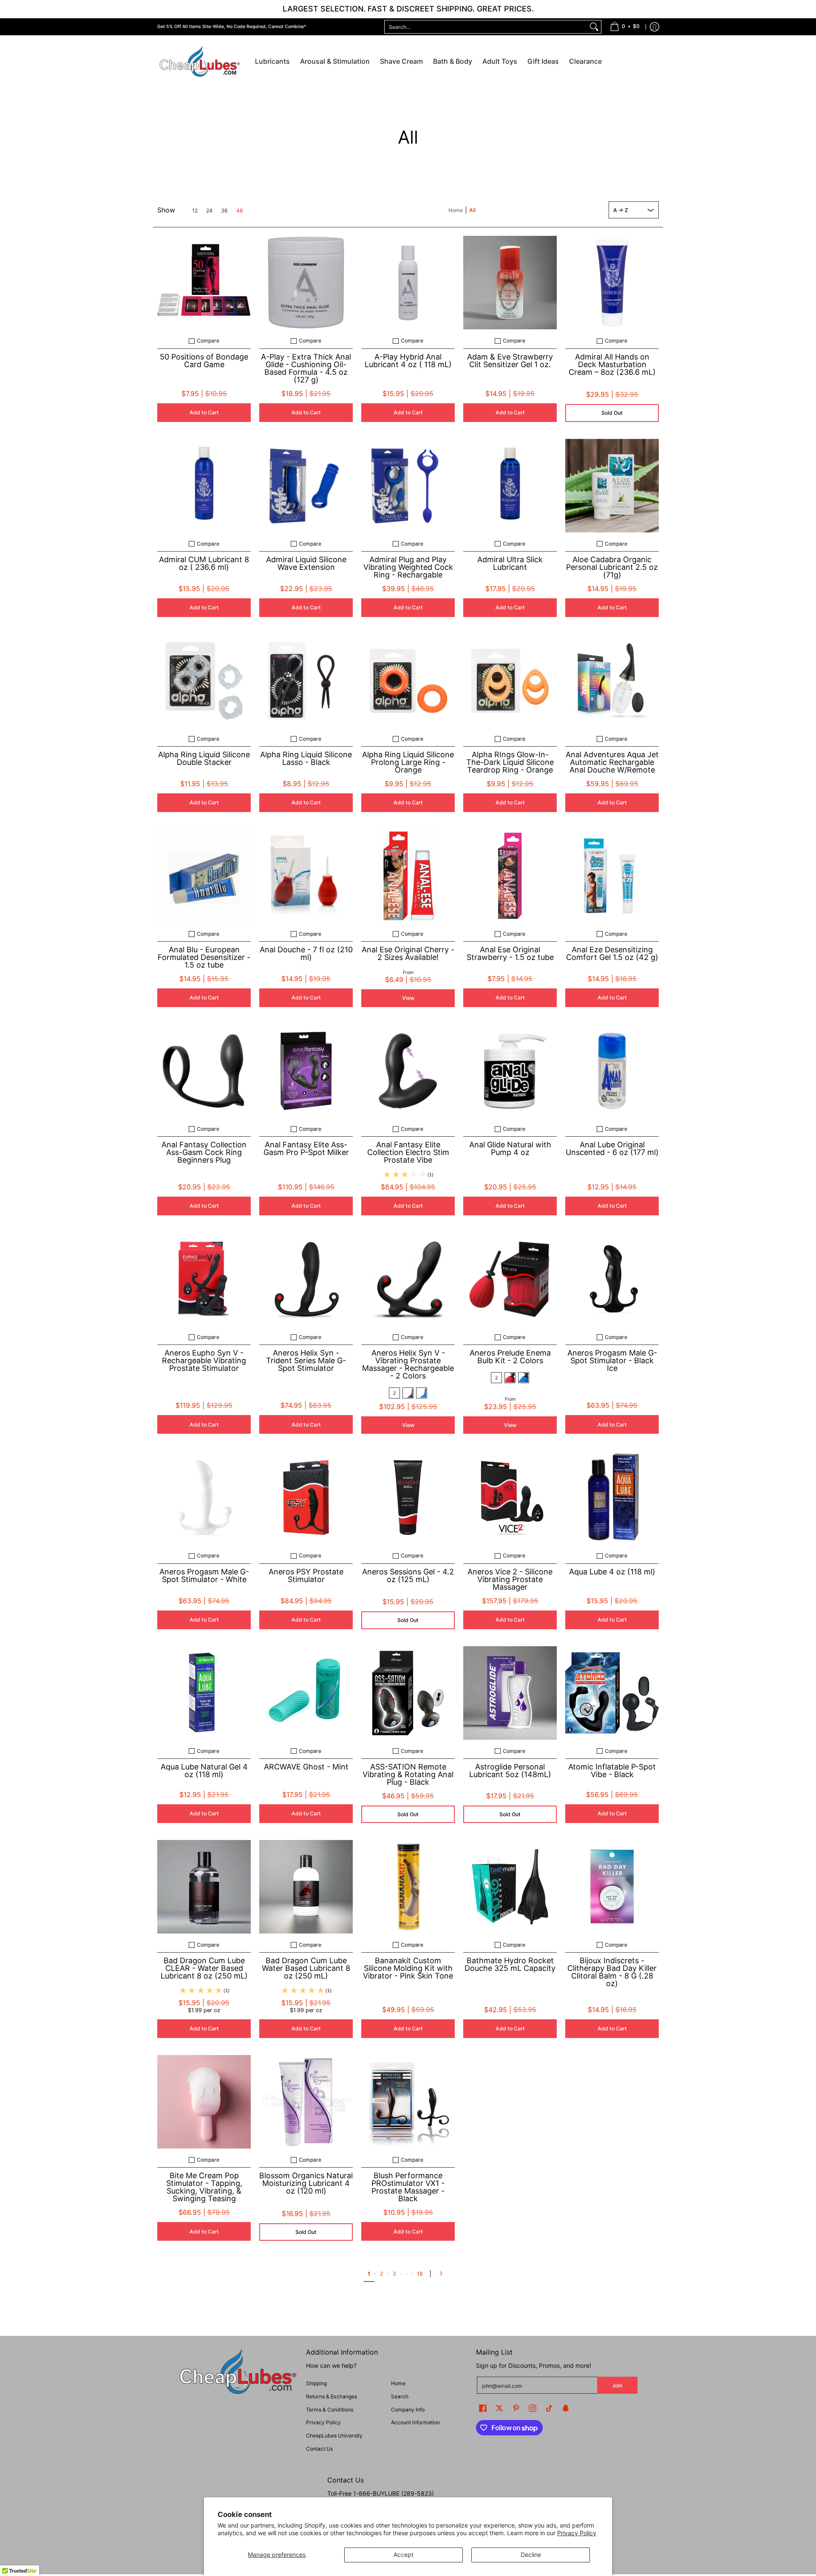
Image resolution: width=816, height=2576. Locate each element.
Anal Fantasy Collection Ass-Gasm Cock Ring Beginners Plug (204, 1152)
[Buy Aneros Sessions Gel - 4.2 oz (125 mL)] (408, 1497)
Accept (404, 2555)
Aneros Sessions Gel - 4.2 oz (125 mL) (408, 1575)
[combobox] (486, 27)
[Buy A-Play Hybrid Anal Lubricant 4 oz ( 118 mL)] (408, 283)
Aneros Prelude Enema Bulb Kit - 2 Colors (510, 1357)
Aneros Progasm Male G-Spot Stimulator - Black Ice (612, 1360)
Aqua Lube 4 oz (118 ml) (612, 1572)
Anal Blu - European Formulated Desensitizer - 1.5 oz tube (204, 957)
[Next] (443, 2273)
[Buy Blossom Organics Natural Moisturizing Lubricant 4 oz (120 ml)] (306, 2102)
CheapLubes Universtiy (334, 2436)
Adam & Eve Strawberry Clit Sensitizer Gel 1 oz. (510, 361)
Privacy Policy (577, 2533)
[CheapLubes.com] (200, 62)
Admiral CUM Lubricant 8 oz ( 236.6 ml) (204, 563)
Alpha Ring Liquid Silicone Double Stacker (204, 758)
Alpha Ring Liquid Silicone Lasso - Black (306, 758)
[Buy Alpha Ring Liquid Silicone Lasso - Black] (306, 681)
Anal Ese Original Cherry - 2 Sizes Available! (408, 953)
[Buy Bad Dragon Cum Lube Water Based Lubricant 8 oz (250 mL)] (306, 1887)
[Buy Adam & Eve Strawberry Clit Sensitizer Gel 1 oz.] (510, 283)
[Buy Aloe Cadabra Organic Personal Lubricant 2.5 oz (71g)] (612, 486)
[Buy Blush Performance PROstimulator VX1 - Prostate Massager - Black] (408, 2102)
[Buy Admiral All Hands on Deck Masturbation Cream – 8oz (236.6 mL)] (612, 283)
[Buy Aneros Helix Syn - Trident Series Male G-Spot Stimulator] (306, 1279)
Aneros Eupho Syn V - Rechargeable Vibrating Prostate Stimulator (204, 1360)
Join (617, 2385)
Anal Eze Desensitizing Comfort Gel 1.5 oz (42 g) (612, 953)
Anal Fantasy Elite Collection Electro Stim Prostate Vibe (408, 1152)
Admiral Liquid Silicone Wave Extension (306, 563)
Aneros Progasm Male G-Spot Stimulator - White (204, 1575)
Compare (208, 341)
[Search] (594, 27)
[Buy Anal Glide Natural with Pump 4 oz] (510, 1071)
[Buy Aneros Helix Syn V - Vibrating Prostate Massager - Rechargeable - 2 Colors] (408, 1279)
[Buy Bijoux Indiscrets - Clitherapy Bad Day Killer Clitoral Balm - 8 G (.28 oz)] (612, 1887)
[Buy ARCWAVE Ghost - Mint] (306, 1693)
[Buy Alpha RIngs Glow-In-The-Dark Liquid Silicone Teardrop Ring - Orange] (510, 681)
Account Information (415, 2422)
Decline (531, 2555)
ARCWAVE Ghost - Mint (306, 1767)
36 (224, 211)
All (472, 210)
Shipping (316, 2383)
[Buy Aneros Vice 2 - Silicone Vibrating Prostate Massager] (510, 1497)
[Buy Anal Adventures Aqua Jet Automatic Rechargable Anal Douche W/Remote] (612, 681)
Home (456, 210)
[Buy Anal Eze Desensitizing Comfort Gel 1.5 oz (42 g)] (612, 876)
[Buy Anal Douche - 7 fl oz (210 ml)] (306, 876)
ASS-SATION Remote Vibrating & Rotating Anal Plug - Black (408, 1774)
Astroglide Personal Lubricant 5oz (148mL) (510, 1771)
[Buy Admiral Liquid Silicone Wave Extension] (306, 486)
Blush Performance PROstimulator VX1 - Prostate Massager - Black (408, 2187)
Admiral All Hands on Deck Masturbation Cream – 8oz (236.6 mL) (612, 364)
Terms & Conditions (330, 2410)
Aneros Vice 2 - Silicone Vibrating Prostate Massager (510, 1579)
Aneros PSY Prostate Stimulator (306, 1575)
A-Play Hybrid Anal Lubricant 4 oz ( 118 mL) (408, 361)
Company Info (408, 2410)
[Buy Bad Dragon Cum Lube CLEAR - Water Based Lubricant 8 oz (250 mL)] (204, 1887)
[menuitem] (625, 27)
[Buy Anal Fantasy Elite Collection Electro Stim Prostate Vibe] (408, 1071)
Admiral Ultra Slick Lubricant (510, 563)
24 (209, 211)
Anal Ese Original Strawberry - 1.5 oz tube (510, 953)
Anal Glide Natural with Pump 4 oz (510, 1148)
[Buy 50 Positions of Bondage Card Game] (204, 283)
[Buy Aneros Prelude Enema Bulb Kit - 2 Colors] (510, 1279)
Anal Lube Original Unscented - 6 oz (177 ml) (612, 1148)
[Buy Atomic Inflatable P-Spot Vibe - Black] (612, 1693)
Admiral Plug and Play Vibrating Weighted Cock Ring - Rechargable (408, 567)
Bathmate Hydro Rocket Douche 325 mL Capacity (510, 1964)
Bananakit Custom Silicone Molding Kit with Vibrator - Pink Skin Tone (408, 1968)
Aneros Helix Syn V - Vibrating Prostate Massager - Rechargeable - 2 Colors (408, 1364)
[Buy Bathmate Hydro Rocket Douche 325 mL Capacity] (510, 1887)
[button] (483, 2408)
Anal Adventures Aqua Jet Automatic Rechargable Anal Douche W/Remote (612, 762)
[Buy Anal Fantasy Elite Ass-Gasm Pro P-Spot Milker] (306, 1071)
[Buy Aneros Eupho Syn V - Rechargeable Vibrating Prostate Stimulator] (204, 1279)
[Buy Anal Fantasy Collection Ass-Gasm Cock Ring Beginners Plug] (204, 1071)
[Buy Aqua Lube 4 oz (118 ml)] (612, 1497)
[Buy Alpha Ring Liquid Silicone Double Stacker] (204, 681)
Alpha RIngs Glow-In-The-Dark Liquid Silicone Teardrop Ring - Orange (510, 762)
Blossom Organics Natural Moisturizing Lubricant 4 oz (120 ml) (306, 2183)
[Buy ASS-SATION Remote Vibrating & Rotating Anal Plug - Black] (408, 1693)
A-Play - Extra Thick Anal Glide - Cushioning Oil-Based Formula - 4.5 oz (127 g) (306, 368)
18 (420, 2274)
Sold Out (612, 413)
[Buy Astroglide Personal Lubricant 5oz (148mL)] (510, 1693)
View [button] (408, 998)
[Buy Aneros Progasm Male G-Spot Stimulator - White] (204, 1497)
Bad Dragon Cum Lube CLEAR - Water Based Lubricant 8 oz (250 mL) (204, 1968)
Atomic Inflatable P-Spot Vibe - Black (612, 1771)
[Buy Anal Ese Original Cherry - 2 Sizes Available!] (408, 876)
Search (400, 2396)
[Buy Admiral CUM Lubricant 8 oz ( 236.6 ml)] (204, 486)
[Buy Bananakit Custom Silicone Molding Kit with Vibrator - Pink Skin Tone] (408, 1887)
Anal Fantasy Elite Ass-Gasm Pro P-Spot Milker (306, 1148)
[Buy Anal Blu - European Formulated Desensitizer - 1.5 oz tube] (204, 876)
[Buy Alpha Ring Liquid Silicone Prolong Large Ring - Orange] (408, 681)
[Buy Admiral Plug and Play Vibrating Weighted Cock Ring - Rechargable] (408, 486)
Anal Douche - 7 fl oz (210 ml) (306, 953)
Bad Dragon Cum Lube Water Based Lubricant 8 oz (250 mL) (306, 1968)
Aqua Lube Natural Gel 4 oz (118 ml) (204, 1771)
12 (195, 211)
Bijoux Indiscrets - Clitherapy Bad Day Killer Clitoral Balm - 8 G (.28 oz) (612, 1972)
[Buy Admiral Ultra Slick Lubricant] (510, 486)
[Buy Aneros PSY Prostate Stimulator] (306, 1497)
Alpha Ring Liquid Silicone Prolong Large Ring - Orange (408, 762)
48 (240, 211)
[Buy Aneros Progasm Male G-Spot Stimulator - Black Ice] (612, 1279)
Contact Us (319, 2449)
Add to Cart (204, 412)
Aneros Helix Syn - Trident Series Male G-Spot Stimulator (306, 1360)
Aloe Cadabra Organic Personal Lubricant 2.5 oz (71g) (612, 567)
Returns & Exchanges (331, 2396)
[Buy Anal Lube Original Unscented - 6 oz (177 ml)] (612, 1071)
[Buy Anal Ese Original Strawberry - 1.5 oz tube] (510, 876)
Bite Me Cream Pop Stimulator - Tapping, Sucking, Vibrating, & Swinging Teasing (204, 2187)
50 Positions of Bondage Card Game (204, 361)
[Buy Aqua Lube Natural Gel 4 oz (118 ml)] (204, 1693)
